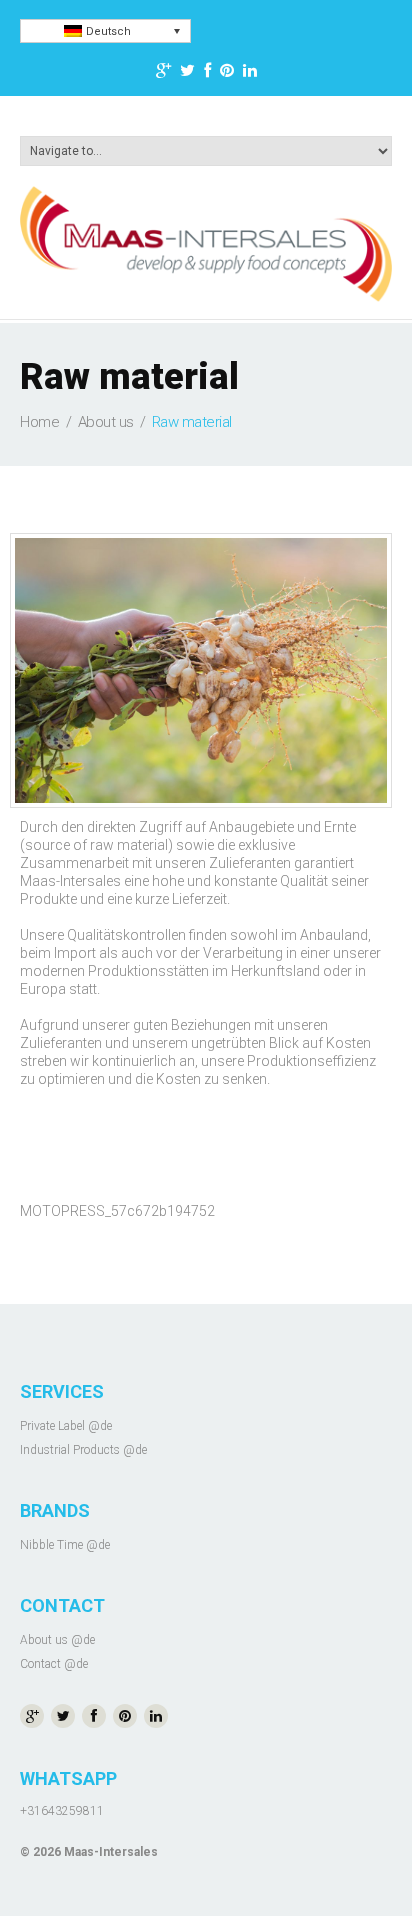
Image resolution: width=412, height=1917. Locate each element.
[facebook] (207, 73)
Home (39, 422)
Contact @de (54, 1664)
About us (106, 422)
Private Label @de (66, 1426)
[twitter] (187, 73)
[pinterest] (227, 73)
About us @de (57, 1640)
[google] (163, 73)
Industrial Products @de (83, 1450)
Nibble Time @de (65, 1545)
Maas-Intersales (111, 1852)
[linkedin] (250, 73)
